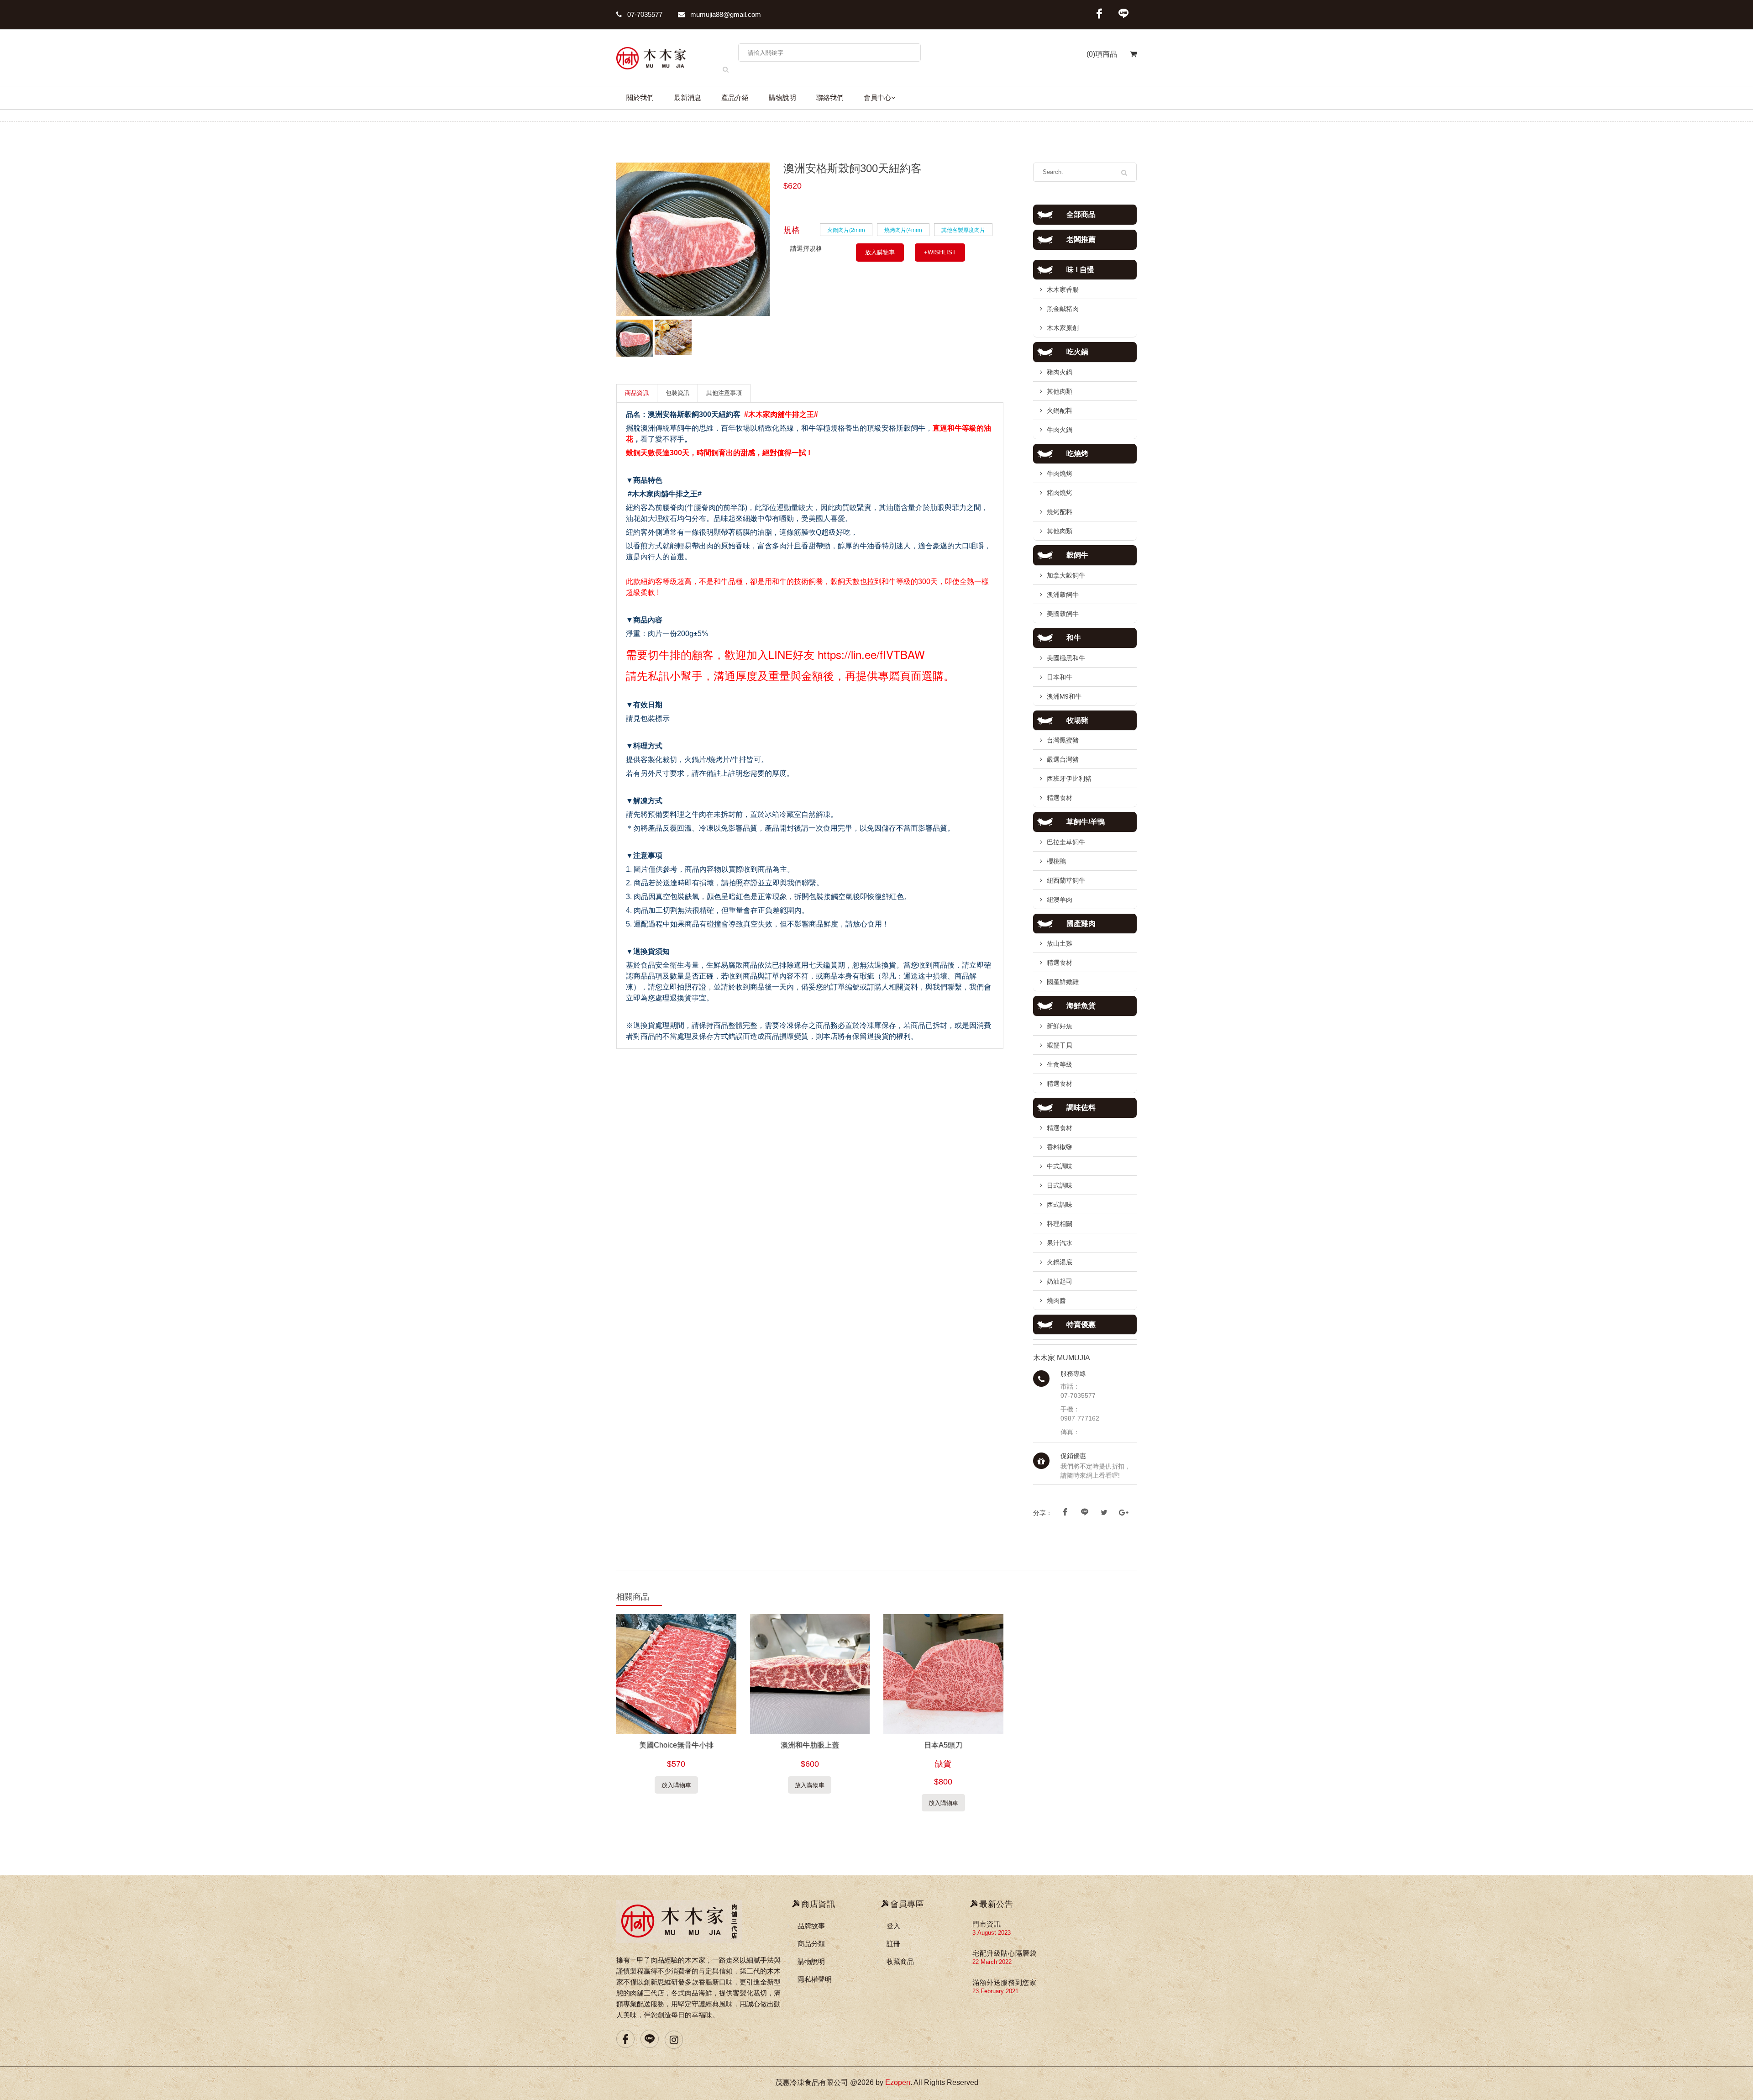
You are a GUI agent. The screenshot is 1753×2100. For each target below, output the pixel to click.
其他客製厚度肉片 (963, 229)
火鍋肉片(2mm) (846, 229)
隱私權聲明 (815, 1979)
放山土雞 (1060, 943)
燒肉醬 (1056, 1300)
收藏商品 (900, 1961)
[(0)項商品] (1127, 59)
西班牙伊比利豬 (1069, 779)
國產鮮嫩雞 (1063, 982)
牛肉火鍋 (1060, 430)
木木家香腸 (1063, 289)
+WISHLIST (940, 252)
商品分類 (811, 1944)
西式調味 (1060, 1205)
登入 (893, 1926)
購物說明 (782, 98)
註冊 (893, 1944)
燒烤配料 (1060, 512)
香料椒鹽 (1060, 1147)
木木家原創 (1063, 328)
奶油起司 (1060, 1281)
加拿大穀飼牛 (1066, 575)
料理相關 (1060, 1224)
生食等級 (1060, 1064)
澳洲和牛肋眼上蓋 (810, 1745)
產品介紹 (735, 98)
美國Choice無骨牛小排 (676, 1745)
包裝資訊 (677, 393)
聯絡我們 (830, 98)
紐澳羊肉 (1060, 900)
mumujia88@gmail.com (725, 14)
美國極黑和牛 (1066, 658)
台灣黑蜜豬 (1063, 740)
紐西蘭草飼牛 (1066, 880)
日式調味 (1060, 1185)
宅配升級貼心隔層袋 (1004, 1953)
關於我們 (640, 98)
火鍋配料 (1060, 411)
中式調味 (1060, 1166)
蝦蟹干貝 (1060, 1045)
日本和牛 (1060, 677)
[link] (871, 654)
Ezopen (898, 2082)
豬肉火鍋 (1060, 372)
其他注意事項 (724, 393)
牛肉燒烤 (1060, 474)
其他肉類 (1060, 391)
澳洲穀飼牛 (1063, 595)
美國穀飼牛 (1063, 614)
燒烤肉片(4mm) (903, 229)
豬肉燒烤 (1060, 493)
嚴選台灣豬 (1063, 759)
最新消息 (688, 98)
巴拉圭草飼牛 (1066, 842)
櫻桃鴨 (1056, 861)
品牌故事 (811, 1926)
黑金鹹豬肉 (1063, 309)
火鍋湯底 (1060, 1262)
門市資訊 (987, 1924)
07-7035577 (644, 14)
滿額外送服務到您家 (1004, 1982)
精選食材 (1060, 798)
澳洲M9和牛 (1064, 696)
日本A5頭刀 (943, 1745)
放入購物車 (880, 252)
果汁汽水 (1060, 1243)
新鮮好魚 (1060, 1026)
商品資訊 (637, 393)
